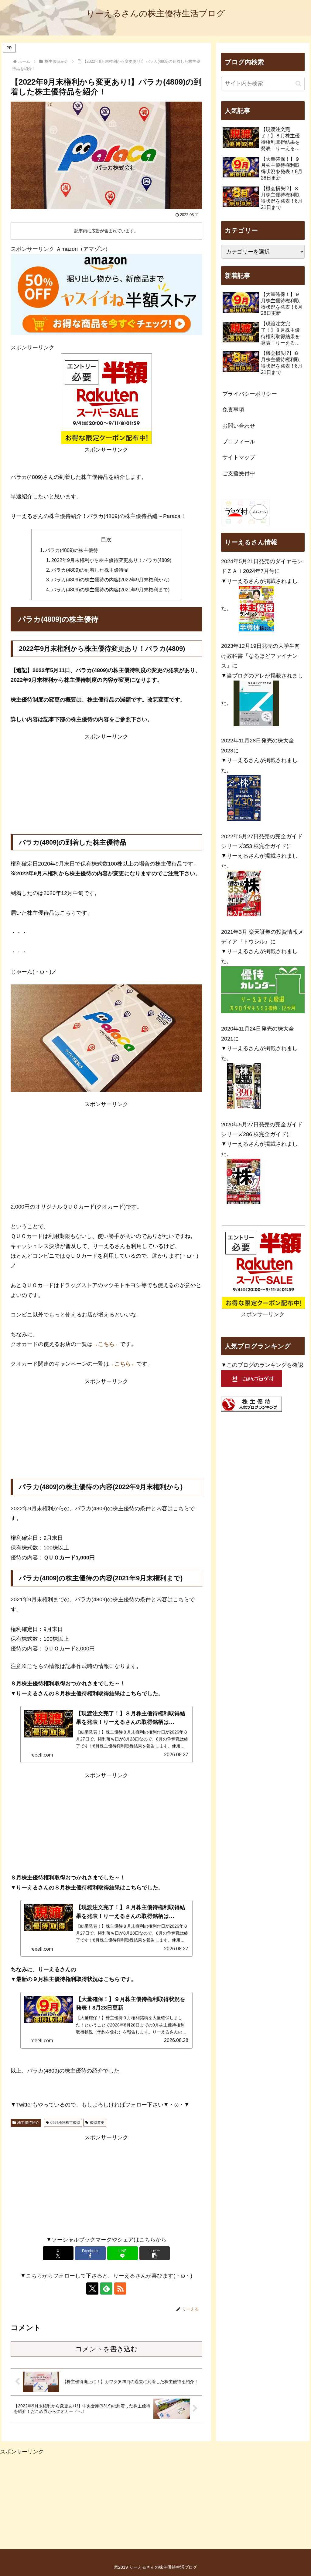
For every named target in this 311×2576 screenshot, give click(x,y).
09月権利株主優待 (65, 2123)
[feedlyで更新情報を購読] (106, 2288)
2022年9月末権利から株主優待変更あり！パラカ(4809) (111, 560)
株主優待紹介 (28, 2123)
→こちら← (106, 1344)
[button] (155, 2253)
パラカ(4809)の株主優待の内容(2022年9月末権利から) (110, 580)
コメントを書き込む (106, 2349)
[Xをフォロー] (92, 2288)
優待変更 (97, 2123)
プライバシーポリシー (250, 394)
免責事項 (233, 410)
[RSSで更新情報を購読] (120, 2288)
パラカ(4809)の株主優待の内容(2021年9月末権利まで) (110, 590)
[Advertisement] (106, 784)
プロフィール (239, 442)
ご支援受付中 (239, 473)
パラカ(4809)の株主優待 (72, 550)
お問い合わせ (239, 426)
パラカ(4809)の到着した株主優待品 (90, 570)
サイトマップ (239, 457)
